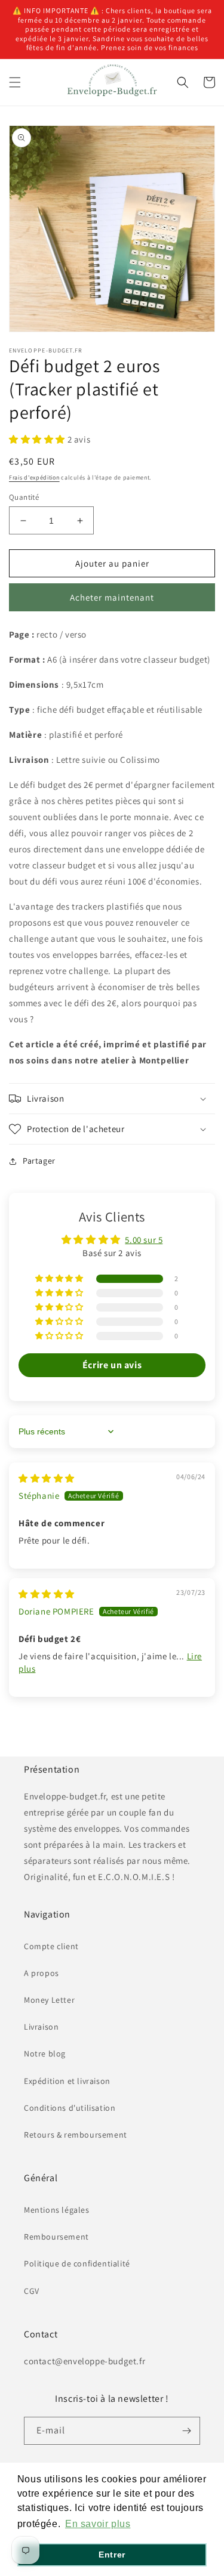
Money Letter (49, 2000)
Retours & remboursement (76, 2135)
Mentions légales (57, 2210)
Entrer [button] (112, 2555)
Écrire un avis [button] (112, 1365)
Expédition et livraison (67, 2081)
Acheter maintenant (112, 597)
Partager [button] (39, 1161)
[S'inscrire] (186, 2431)
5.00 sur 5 (144, 1240)
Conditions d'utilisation (70, 2108)
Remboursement (56, 2237)
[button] (15, 82)
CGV (32, 2291)
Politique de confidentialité (77, 2263)
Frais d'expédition (34, 477)
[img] (47, 1478)
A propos (42, 1973)
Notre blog (45, 2054)
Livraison (41, 2027)
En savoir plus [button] (98, 2524)
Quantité (24, 497)
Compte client (51, 1946)
